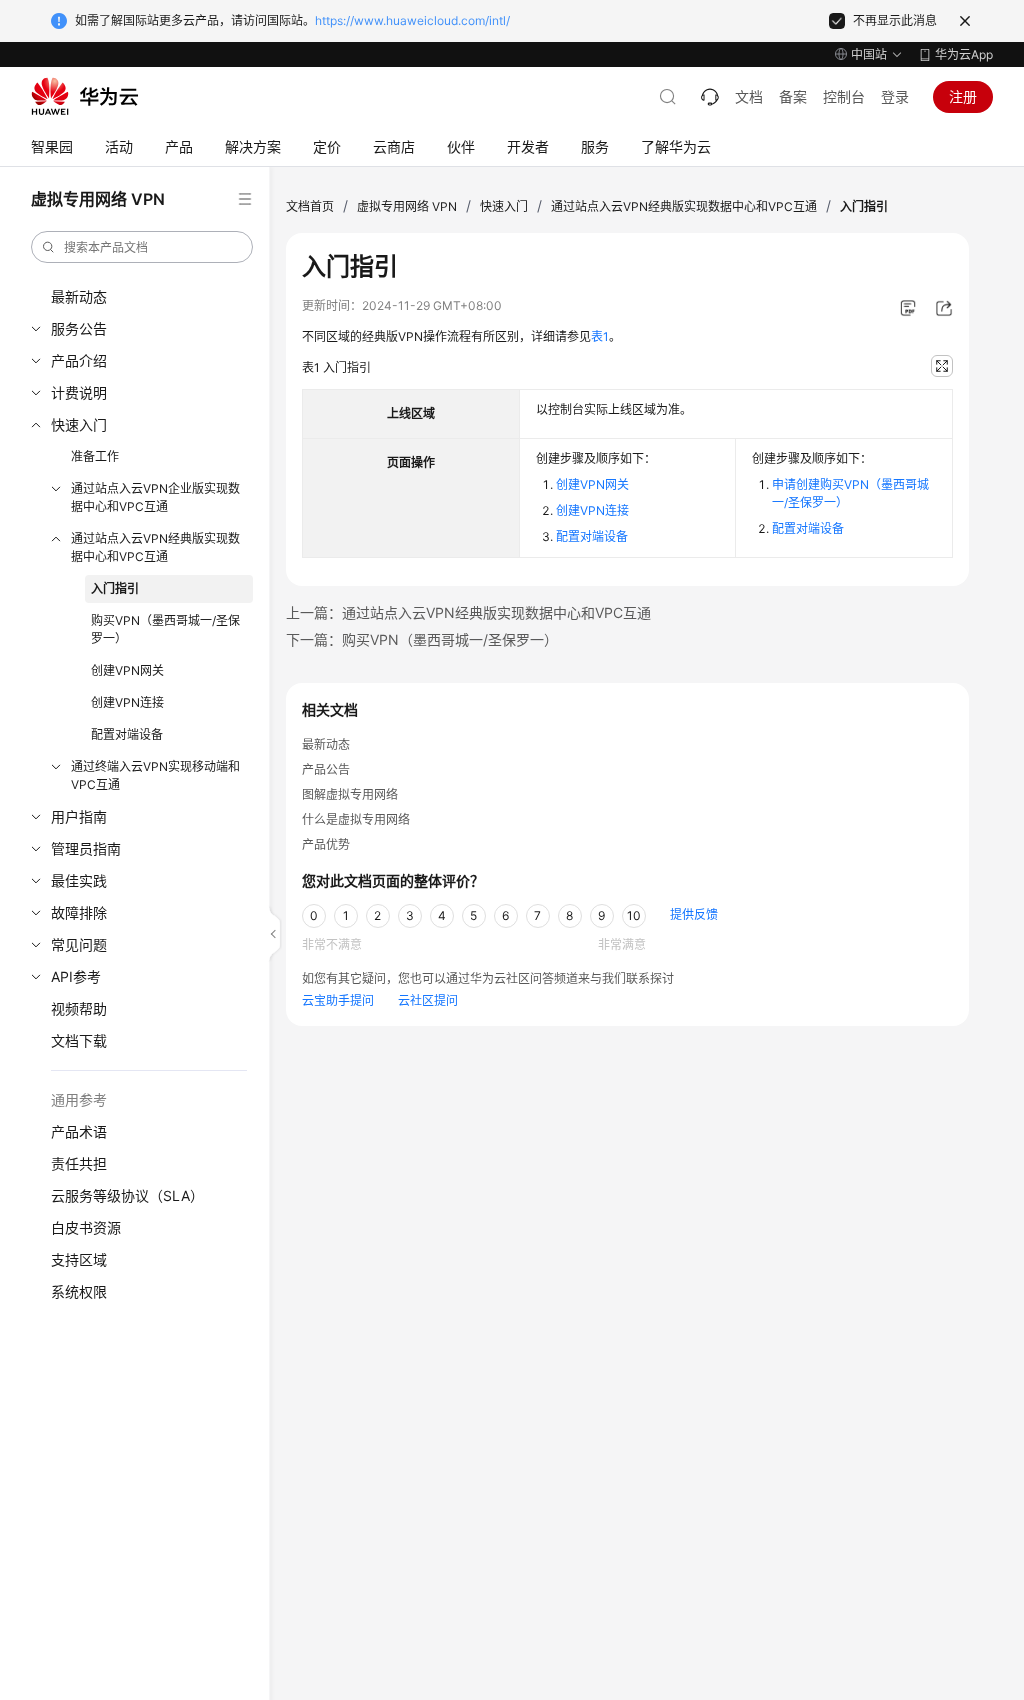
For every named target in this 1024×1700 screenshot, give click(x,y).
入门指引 (115, 588)
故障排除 (79, 912)
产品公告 (326, 769)
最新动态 (79, 296)
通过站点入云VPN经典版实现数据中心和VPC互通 (155, 547)
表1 (600, 336)
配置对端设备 (127, 734)
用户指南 (79, 816)
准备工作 (95, 456)
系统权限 (79, 1291)
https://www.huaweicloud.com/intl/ (412, 20)
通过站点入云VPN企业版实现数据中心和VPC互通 (155, 497)
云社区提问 (428, 1000)
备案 (793, 96)
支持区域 (79, 1259)
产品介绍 (79, 360)
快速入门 (79, 424)
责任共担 (79, 1163)
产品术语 (79, 1131)
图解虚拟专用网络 (350, 794)
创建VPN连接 (127, 702)
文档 (749, 96)
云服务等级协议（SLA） (127, 1195)
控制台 (844, 96)
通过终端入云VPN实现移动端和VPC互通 (155, 775)
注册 (963, 96)
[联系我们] (710, 97)
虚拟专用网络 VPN (407, 206)
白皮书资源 (86, 1227)
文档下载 (79, 1040)
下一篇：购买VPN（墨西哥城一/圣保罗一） (422, 639)
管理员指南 (86, 848)
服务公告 (79, 328)
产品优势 (326, 844)
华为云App (964, 54)
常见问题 (79, 944)
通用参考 (79, 1099)
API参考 (76, 976)
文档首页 (310, 206)
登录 (895, 96)
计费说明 (79, 392)
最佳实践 (79, 880)
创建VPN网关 (127, 670)
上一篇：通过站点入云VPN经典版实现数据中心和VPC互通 (468, 612)
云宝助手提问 (338, 1000)
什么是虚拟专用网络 (356, 819)
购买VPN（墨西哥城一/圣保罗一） (165, 629)
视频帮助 (79, 1008)
